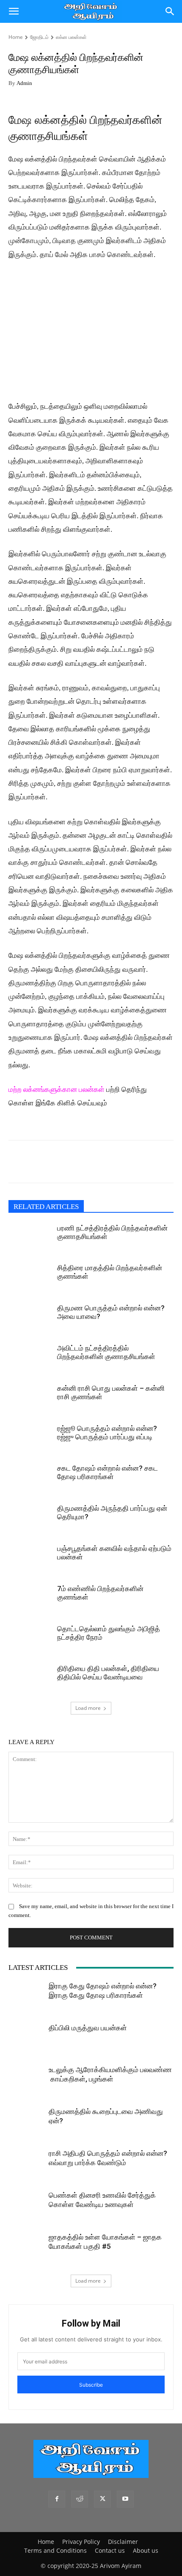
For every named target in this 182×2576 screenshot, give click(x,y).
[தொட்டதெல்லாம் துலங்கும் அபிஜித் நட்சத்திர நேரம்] (30, 1639)
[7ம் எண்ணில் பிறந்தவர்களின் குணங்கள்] (30, 1599)
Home (16, 37)
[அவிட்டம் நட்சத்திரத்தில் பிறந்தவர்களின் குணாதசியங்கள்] (30, 1358)
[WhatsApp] (36, 1162)
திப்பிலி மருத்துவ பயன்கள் (88, 2028)
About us (146, 2550)
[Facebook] (17, 1162)
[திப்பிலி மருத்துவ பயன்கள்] (25, 2040)
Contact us (110, 2550)
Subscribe (91, 2385)
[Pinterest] (95, 1162)
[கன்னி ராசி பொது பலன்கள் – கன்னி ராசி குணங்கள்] (30, 1399)
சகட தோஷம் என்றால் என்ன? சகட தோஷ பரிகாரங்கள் (108, 1472)
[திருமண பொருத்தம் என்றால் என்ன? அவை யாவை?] (30, 1318)
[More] (115, 1162)
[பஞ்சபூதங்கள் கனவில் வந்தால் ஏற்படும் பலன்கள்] (30, 1559)
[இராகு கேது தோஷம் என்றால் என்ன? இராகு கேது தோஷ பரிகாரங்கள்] (25, 1998)
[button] (14, 11)
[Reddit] (80, 2499)
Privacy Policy (81, 2542)
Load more (88, 1708)
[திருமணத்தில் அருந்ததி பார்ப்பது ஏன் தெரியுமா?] (30, 1519)
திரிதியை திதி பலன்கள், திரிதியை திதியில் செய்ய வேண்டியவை (108, 1673)
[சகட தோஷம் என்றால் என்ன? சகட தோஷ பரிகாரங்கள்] (30, 1478)
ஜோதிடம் (39, 37)
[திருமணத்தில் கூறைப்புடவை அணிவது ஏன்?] (25, 2124)
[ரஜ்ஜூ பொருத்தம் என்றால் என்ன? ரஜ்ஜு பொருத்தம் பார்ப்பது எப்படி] (30, 1439)
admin (24, 83)
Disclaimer (123, 2542)
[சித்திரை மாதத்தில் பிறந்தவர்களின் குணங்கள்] (30, 1278)
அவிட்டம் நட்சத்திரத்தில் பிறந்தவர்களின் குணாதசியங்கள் (106, 1352)
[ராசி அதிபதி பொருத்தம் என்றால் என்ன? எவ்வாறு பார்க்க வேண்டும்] (25, 2171)
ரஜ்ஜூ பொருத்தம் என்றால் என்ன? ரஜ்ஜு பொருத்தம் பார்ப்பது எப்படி (107, 1433)
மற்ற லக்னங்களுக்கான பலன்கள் (57, 1090)
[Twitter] (56, 1162)
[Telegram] (75, 1162)
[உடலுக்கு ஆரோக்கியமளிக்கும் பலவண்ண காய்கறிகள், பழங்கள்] (25, 2082)
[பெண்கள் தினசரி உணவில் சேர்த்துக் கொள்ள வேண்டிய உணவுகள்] (25, 2213)
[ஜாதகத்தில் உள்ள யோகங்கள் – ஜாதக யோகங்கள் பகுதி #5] (25, 2249)
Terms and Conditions (55, 2550)
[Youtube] (125, 2499)
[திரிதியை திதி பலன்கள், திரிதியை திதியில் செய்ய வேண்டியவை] (30, 1679)
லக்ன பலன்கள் (71, 37)
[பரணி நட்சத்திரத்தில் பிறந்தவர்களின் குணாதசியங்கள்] (30, 1238)
